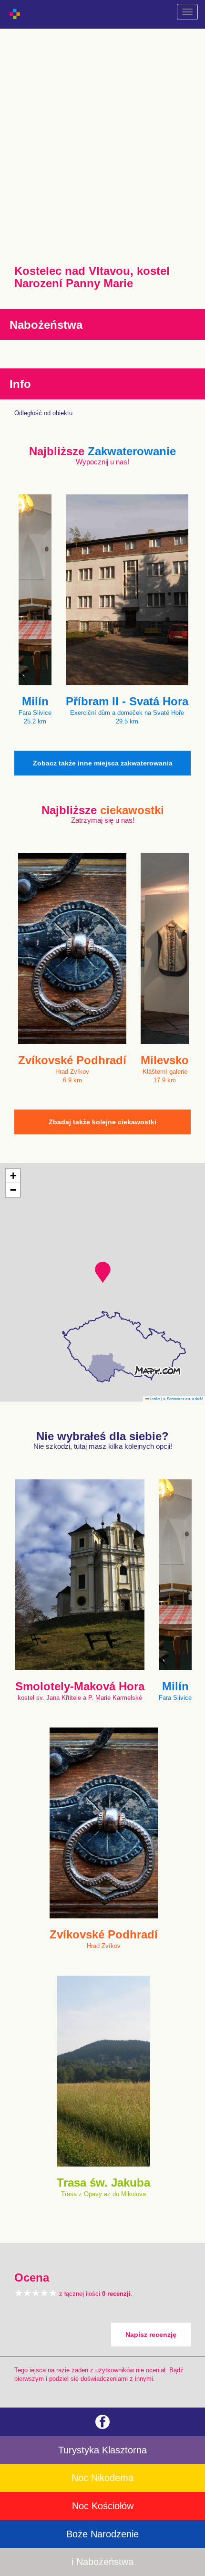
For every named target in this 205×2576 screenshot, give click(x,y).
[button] (103, 1272)
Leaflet (154, 1398)
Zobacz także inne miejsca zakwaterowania (103, 763)
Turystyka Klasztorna (102, 2450)
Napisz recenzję (151, 2335)
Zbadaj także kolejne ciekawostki (102, 1122)
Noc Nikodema (102, 2478)
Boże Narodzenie (102, 2534)
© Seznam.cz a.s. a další (183, 1398)
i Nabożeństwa (102, 2562)
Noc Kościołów (103, 2506)
